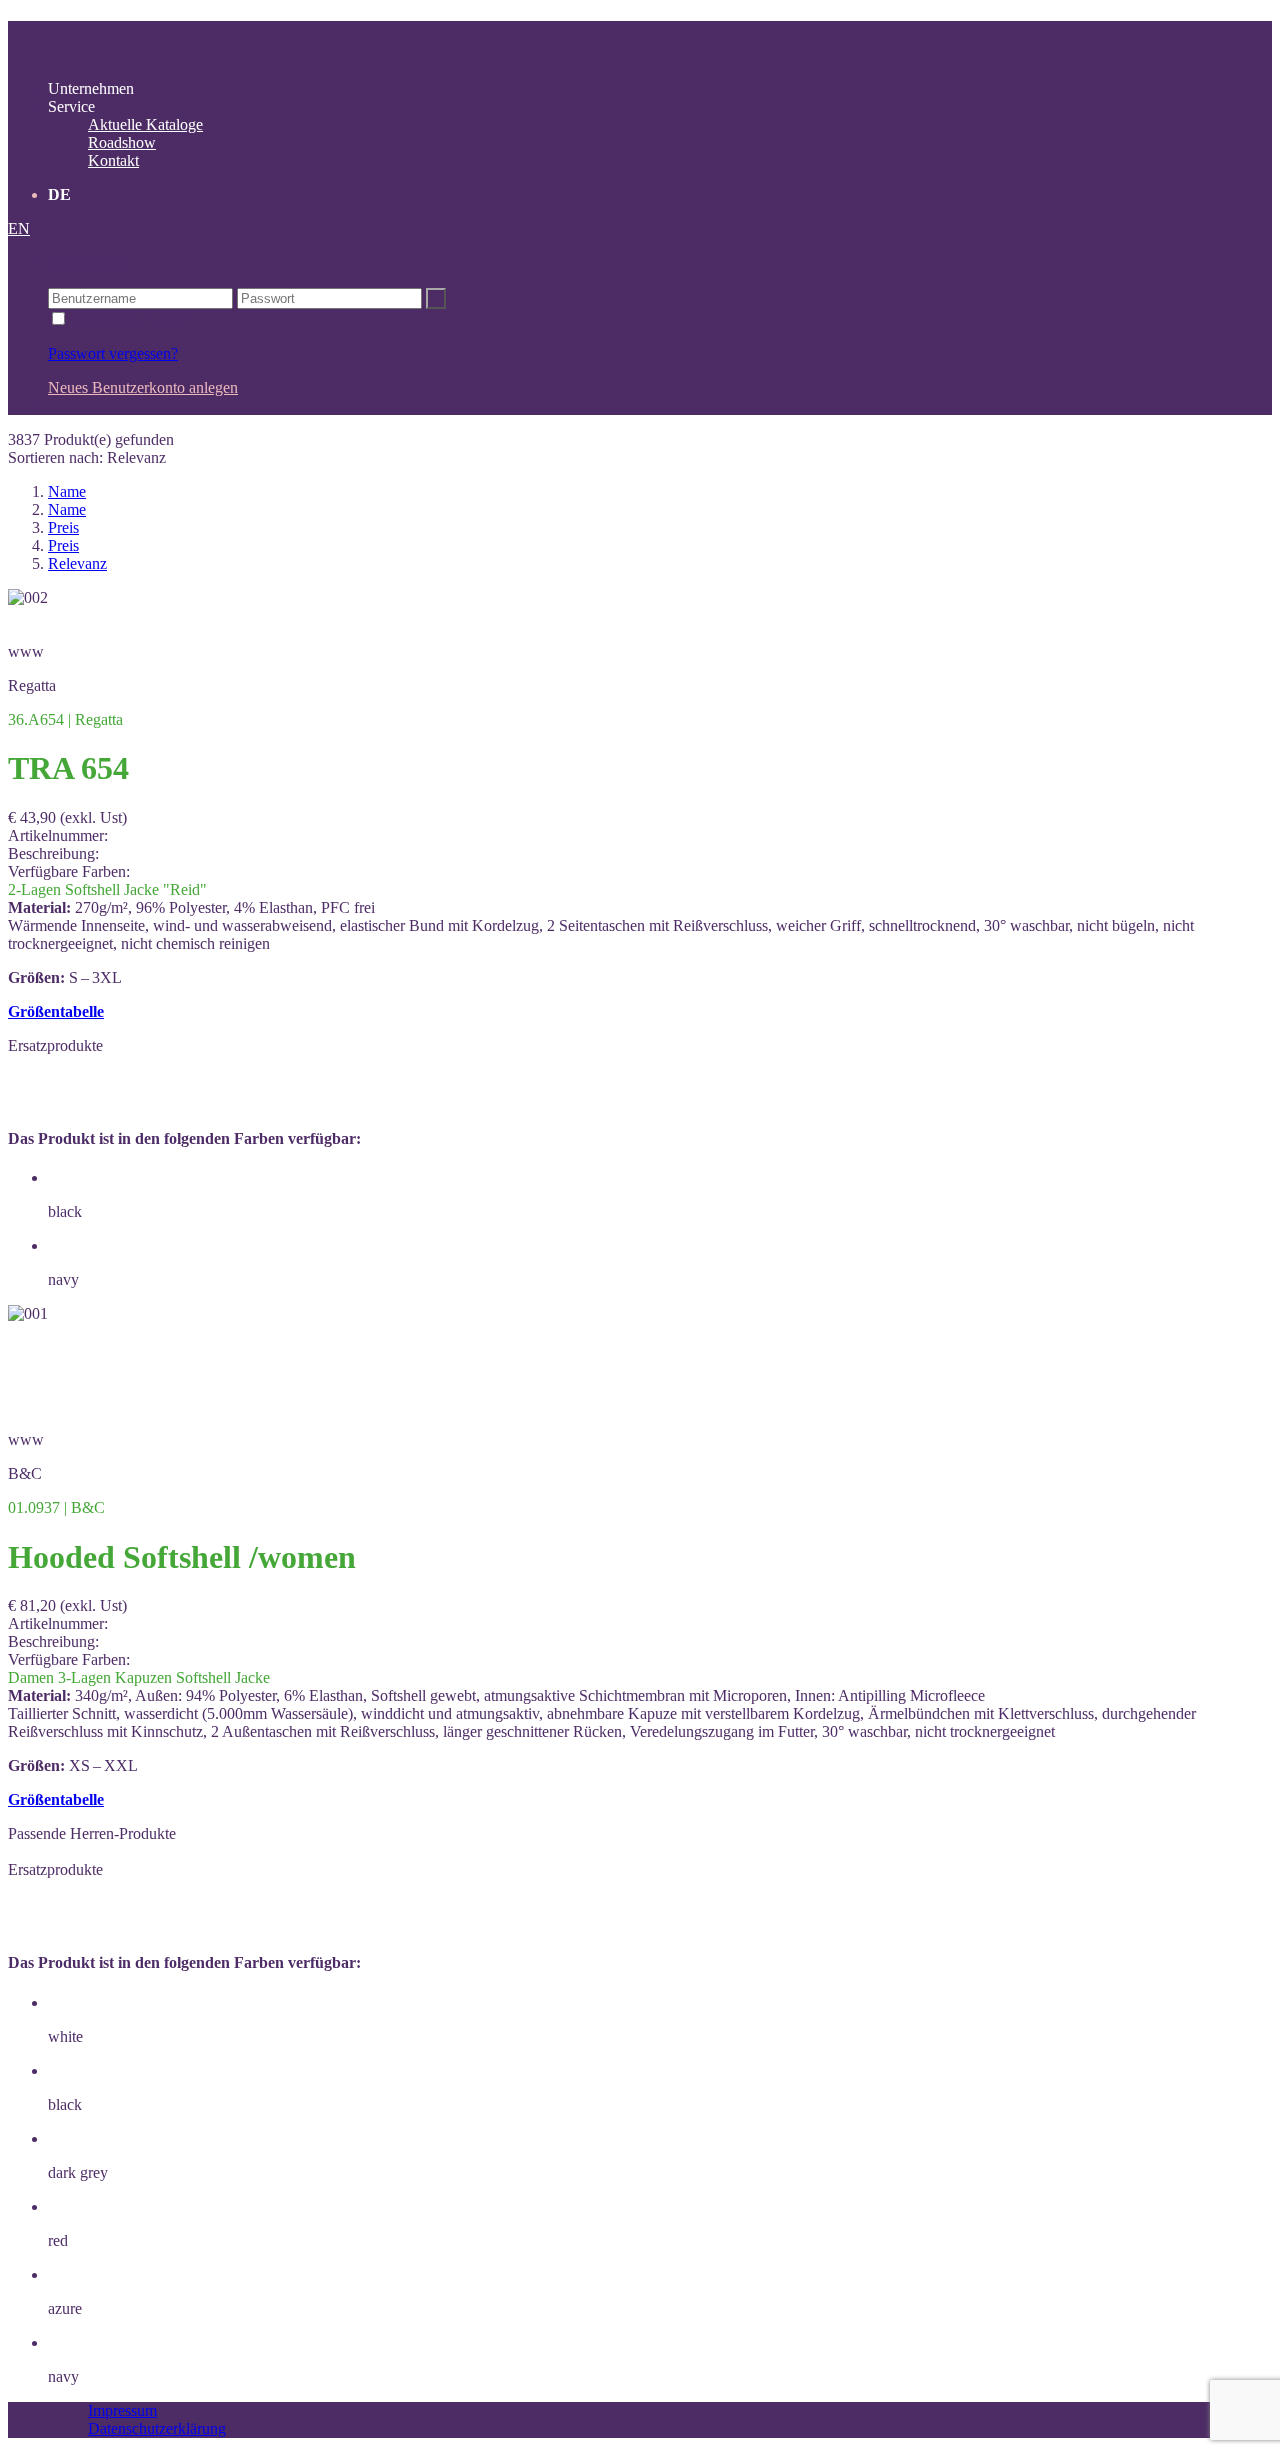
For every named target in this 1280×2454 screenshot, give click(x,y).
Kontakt (113, 160)
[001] (28, 1314)
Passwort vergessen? (113, 353)
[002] (28, 598)
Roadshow (122, 142)
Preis (63, 527)
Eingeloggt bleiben (129, 319)
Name (67, 491)
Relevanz (77, 563)
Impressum (122, 2410)
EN (19, 228)
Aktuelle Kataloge (145, 124)
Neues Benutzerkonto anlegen (143, 387)
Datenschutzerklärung (157, 2428)
